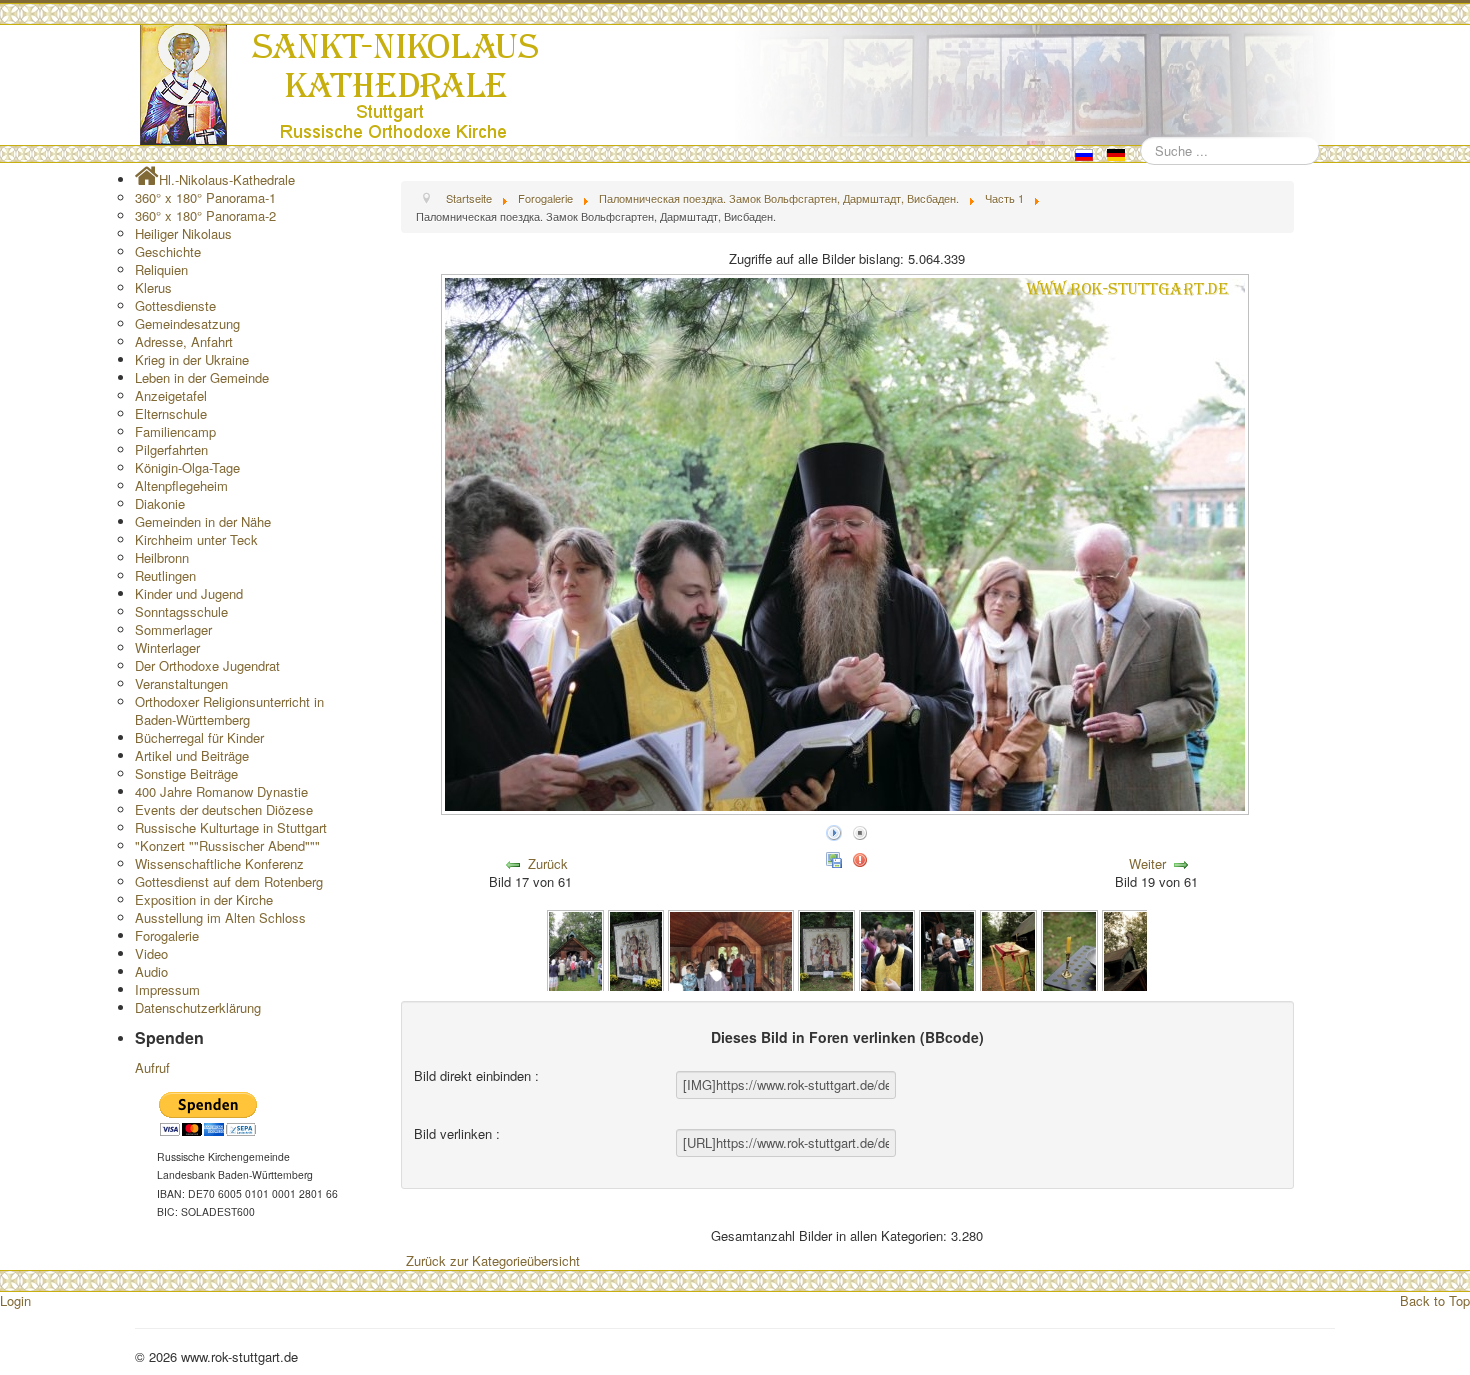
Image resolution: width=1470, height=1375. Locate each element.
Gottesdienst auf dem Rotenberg (229, 881)
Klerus (153, 287)
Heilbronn (162, 557)
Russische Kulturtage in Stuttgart (231, 827)
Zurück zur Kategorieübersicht (493, 1260)
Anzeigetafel (171, 395)
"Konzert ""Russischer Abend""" (227, 845)
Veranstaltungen (181, 683)
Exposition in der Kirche (204, 899)
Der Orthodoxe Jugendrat (207, 665)
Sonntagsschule (181, 611)
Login (15, 1300)
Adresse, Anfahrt (184, 341)
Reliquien (161, 269)
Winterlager (167, 647)
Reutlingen (165, 575)
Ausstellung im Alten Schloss (220, 917)
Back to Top (1435, 1300)
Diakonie (160, 503)
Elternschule (171, 413)
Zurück (548, 863)
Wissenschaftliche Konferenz (219, 863)
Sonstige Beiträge (186, 773)
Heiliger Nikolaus (183, 233)
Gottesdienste (175, 305)
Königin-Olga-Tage (187, 467)
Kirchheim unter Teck (196, 539)
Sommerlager (173, 629)
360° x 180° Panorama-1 (205, 197)
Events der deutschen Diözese (224, 809)
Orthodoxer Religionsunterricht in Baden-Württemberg (229, 710)
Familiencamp (175, 431)
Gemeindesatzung (187, 323)
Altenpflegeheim (181, 485)
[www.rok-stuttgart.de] (737, 85)
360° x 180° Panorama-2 (205, 215)
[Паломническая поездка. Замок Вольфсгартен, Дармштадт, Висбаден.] (575, 949)
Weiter (1147, 863)
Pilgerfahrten (171, 449)
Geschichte (168, 251)
